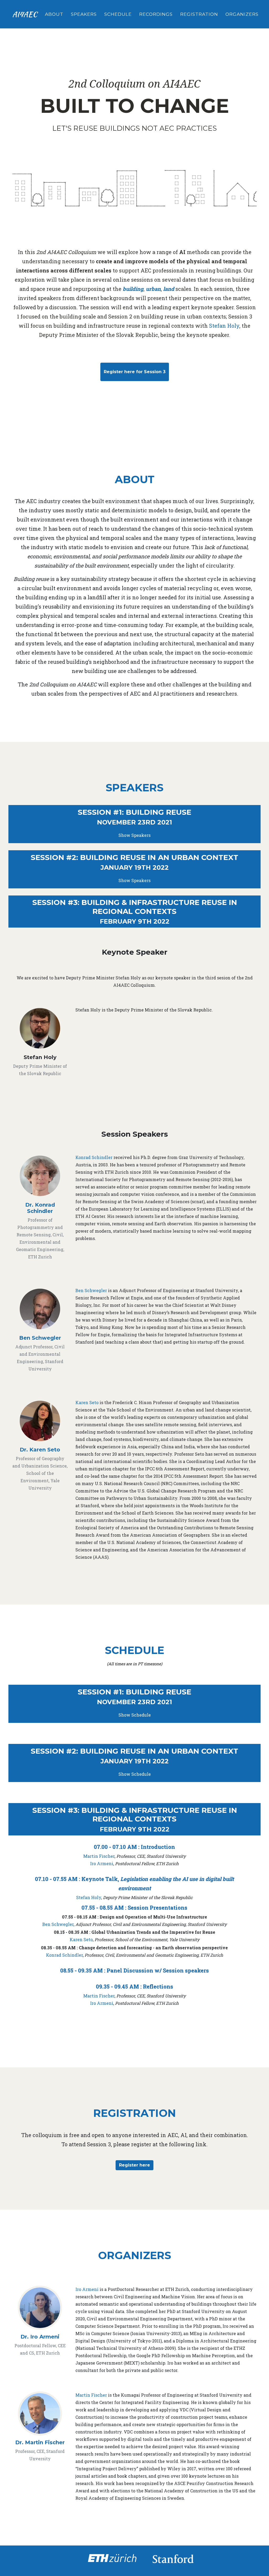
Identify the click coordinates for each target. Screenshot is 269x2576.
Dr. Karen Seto (40, 1450)
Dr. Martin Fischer (40, 2442)
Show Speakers (134, 835)
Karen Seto (87, 1402)
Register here (134, 2165)
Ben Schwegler (40, 1338)
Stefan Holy (224, 326)
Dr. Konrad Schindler (40, 1208)
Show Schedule (135, 1715)
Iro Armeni (102, 1863)
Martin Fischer (99, 1856)
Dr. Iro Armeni (40, 2337)
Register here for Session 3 (135, 372)
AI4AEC (25, 14)
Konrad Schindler (94, 1157)
